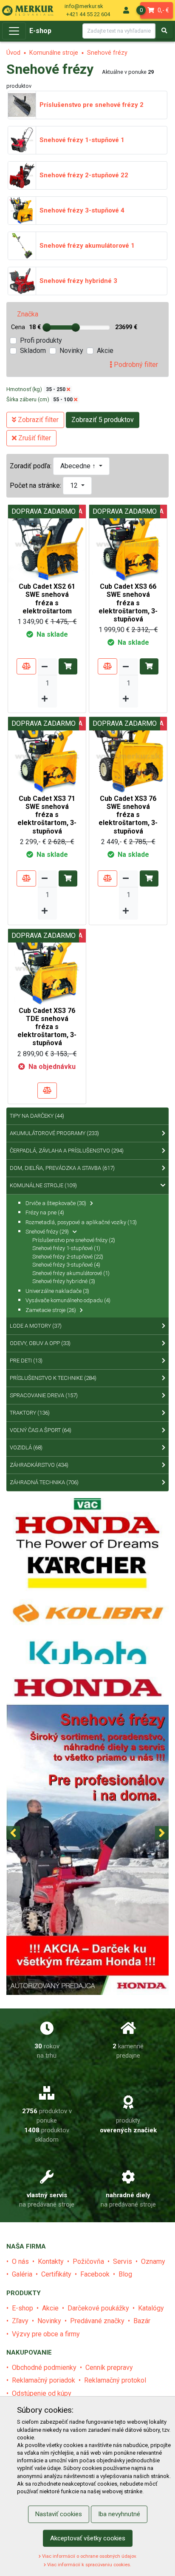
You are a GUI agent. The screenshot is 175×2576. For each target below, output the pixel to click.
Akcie (105, 351)
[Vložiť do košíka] (68, 666)
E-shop (40, 31)
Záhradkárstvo (39, 1465)
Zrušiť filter (34, 438)
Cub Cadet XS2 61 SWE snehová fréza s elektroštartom (47, 599)
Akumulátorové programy (54, 1133)
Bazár (142, 2321)
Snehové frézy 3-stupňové (66, 1265)
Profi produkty (41, 340)
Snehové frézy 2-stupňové (68, 1257)
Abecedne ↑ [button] (79, 466)
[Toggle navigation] (14, 31)
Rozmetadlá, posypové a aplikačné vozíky (81, 1222)
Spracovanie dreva (44, 1395)
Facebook (95, 2274)
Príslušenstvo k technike (53, 1378)
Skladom (33, 351)
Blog (125, 2274)
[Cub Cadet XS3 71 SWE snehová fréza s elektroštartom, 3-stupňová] (47, 755)
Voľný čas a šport (41, 1430)
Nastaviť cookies (59, 2514)
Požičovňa (88, 2261)
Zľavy (20, 2321)
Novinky (71, 351)
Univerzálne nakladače (57, 1291)
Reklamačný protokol (115, 2380)
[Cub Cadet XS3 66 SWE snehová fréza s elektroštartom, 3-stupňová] (128, 543)
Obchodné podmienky (44, 2368)
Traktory (30, 1413)
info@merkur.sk (84, 6)
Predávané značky (97, 2321)
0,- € (155, 10)
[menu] (126, 10)
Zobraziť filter (37, 420)
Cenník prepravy (109, 2368)
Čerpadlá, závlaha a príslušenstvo (67, 1151)
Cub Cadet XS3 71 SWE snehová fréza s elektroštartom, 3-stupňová (47, 815)
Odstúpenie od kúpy (42, 2393)
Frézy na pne (45, 1212)
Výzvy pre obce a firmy (46, 2334)
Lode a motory (36, 1326)
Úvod (13, 53)
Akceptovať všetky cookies (88, 2538)
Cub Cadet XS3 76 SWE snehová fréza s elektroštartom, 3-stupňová (128, 815)
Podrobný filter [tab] (135, 365)
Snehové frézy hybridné (64, 1281)
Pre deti (26, 1361)
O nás (20, 2261)
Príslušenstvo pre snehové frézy (74, 1240)
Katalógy (151, 2308)
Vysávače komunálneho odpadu (68, 1300)
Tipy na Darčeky (37, 1116)
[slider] (47, 327)
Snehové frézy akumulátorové (71, 1273)
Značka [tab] (28, 314)
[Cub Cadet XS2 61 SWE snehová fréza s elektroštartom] (47, 543)
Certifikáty (56, 2274)
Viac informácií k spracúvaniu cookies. (89, 2565)
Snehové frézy (107, 53)
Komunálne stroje (54, 53)
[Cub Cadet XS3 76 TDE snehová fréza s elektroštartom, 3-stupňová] (47, 967)
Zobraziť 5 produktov (103, 420)
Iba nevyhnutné (119, 2514)
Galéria (22, 2274)
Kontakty (51, 2261)
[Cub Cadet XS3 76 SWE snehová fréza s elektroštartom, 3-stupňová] (128, 755)
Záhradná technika (44, 1482)
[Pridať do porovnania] (26, 666)
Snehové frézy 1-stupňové (66, 1248)
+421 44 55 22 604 (88, 14)
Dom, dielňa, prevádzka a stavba (62, 1168)
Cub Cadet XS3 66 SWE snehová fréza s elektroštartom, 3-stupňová (128, 603)
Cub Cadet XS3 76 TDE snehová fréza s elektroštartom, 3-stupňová (47, 1027)
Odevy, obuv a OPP (40, 1343)
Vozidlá (26, 1447)
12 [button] (75, 485)
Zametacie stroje (51, 1310)
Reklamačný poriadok (44, 2380)
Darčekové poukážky (98, 2308)
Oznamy (153, 2261)
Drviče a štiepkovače (56, 1203)
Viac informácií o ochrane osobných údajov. (89, 2556)
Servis (123, 2261)
